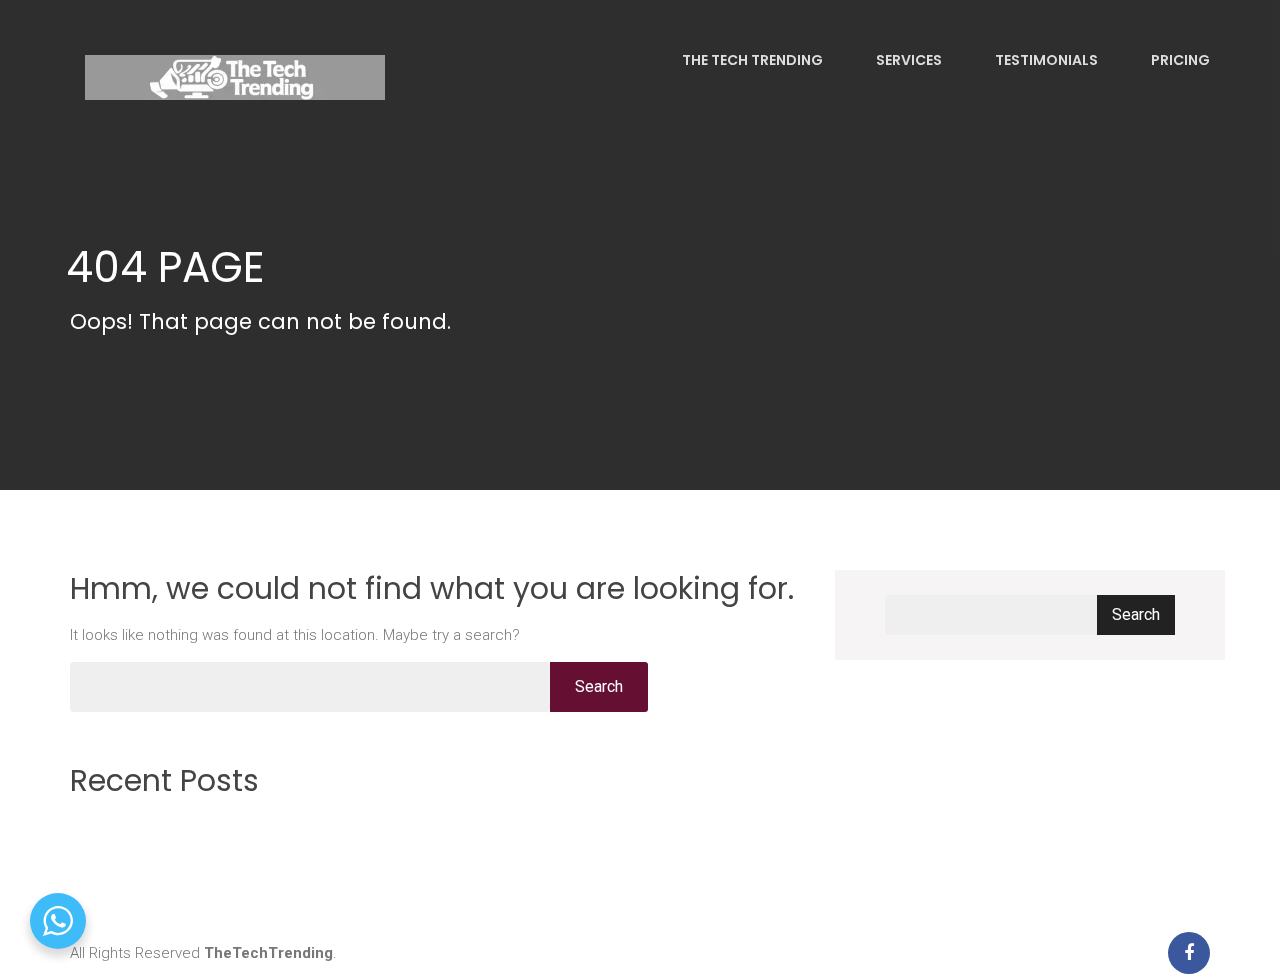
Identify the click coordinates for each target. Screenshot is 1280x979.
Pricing (1179, 60)
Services (907, 60)
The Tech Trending (751, 60)
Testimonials (1045, 60)
